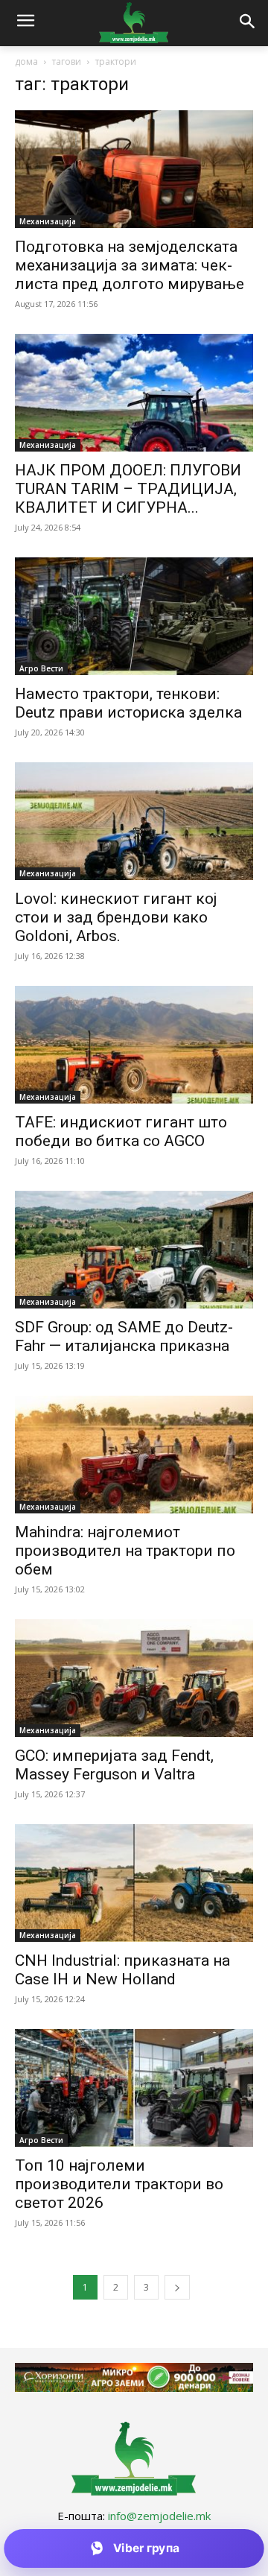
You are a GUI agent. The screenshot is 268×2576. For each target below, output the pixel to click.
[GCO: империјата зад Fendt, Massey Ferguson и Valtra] (134, 1678)
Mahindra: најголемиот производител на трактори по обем (125, 1551)
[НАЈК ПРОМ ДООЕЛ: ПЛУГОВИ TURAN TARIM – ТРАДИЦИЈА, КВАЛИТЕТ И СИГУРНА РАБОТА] (134, 393)
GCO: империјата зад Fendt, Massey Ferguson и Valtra (114, 1765)
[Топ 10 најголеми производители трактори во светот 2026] (134, 2088)
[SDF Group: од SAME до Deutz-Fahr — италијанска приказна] (134, 1250)
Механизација (48, 221)
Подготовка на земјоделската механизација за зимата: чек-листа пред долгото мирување (130, 265)
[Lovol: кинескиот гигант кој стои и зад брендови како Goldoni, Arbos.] (134, 821)
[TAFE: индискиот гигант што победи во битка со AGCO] (134, 1045)
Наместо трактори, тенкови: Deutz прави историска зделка (128, 703)
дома (26, 61)
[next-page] (177, 2287)
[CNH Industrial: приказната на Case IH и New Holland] (134, 1883)
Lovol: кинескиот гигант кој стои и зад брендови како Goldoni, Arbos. (116, 917)
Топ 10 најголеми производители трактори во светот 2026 (119, 2184)
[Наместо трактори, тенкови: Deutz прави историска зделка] (134, 616)
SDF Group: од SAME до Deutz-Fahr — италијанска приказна (124, 1336)
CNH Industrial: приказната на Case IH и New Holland (122, 1970)
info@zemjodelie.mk (159, 2516)
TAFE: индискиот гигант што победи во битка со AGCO (121, 1132)
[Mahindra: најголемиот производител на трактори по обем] (134, 1455)
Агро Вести (41, 668)
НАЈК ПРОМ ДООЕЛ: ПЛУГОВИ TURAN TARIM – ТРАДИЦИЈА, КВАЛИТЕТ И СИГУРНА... (128, 489)
